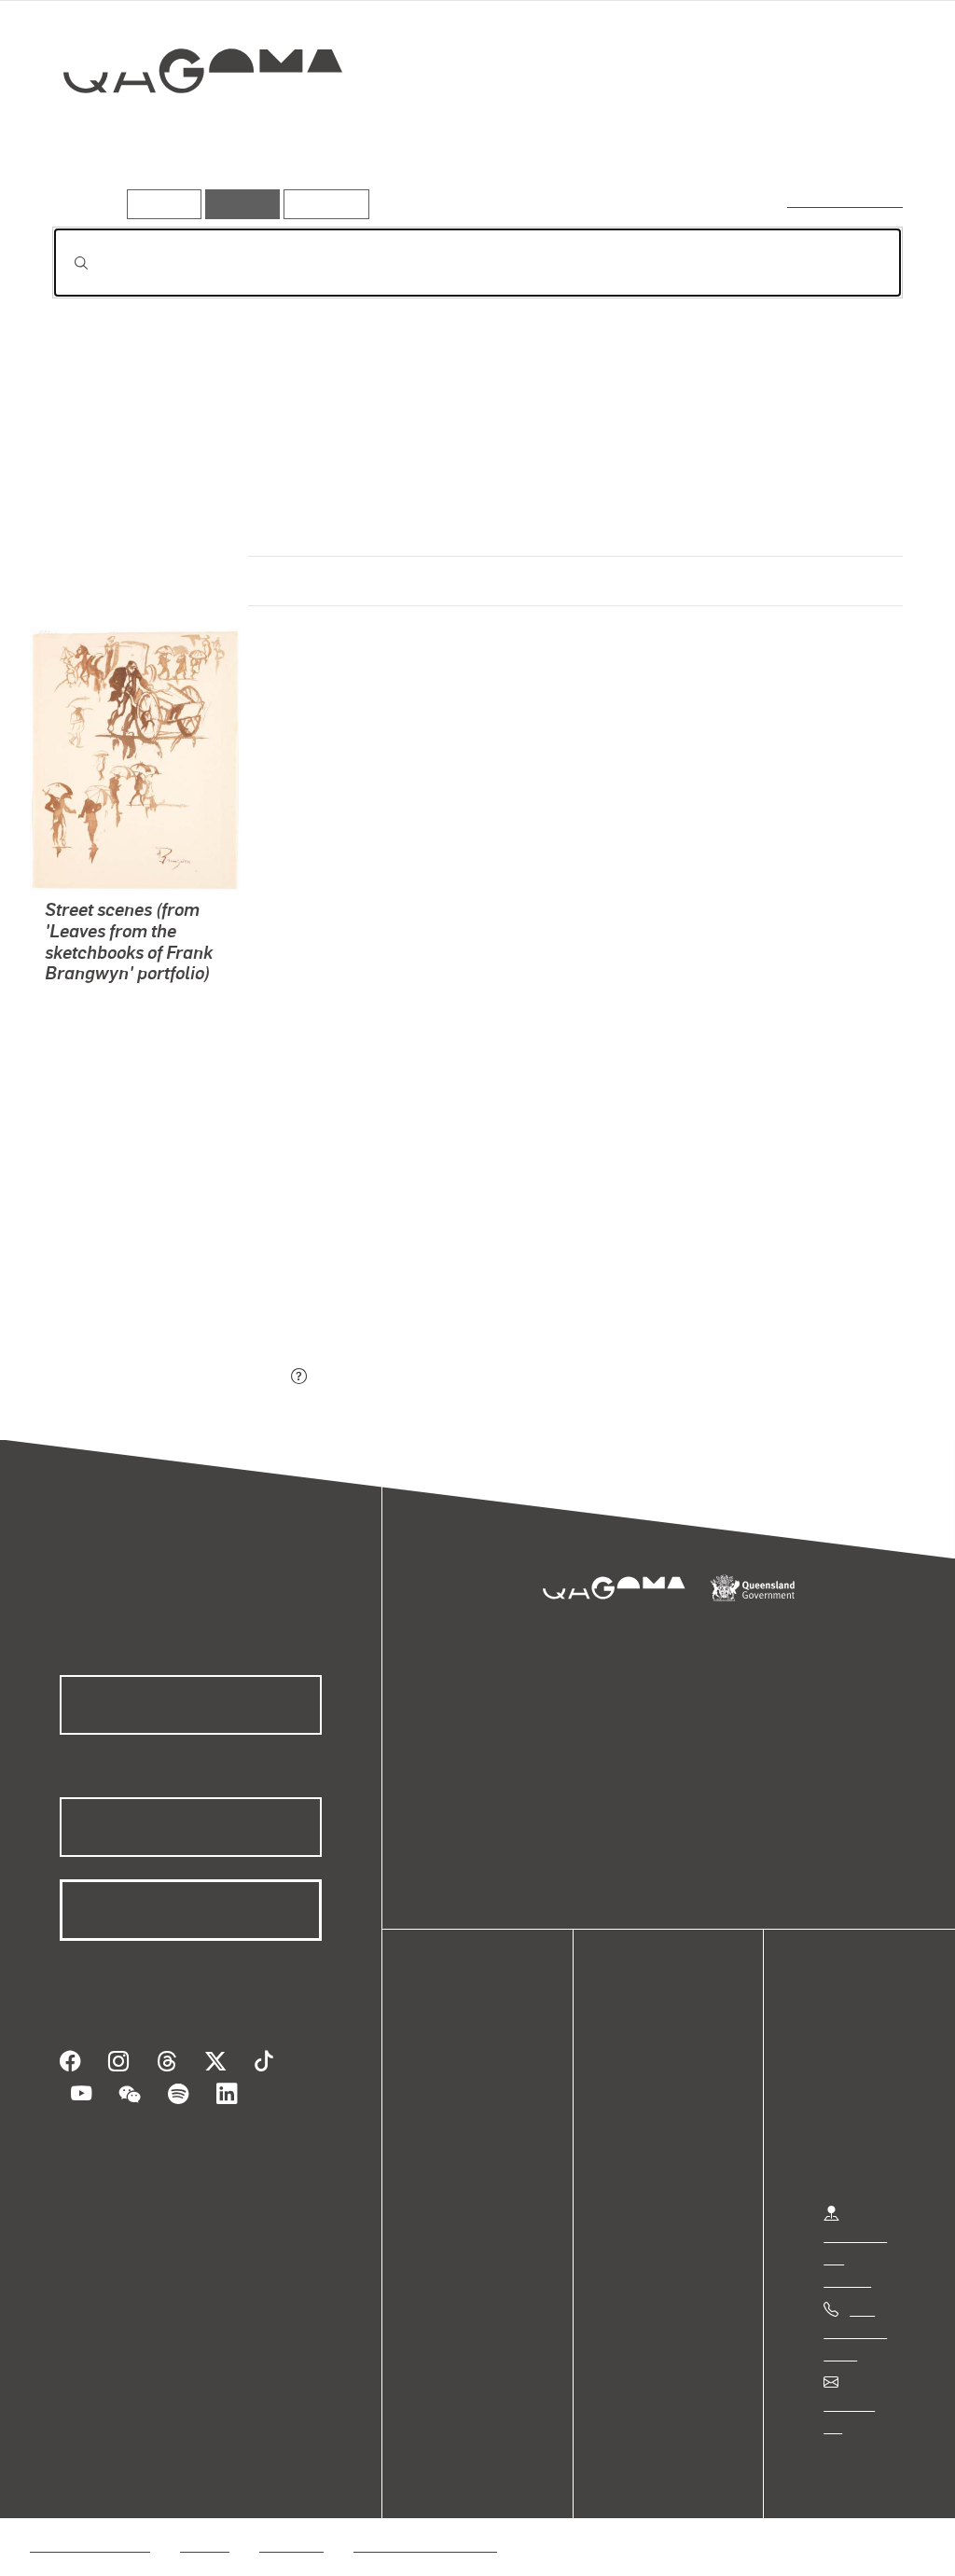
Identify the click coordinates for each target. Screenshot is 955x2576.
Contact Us (859, 2404)
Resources (322, 204)
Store (459, 2139)
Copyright (291, 2522)
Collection (189, 131)
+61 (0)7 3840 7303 (855, 2331)
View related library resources (151, 1273)
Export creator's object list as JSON (169, 1377)
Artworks (673, 137)
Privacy (204, 2522)
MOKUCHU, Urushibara (121, 1023)
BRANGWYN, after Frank (124, 1067)
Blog (457, 2161)
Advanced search (846, 200)
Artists (765, 137)
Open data (475, 2072)
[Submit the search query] (66, 263)
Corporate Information (424, 2522)
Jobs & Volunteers (90, 2522)
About (462, 2184)
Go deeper (860, 137)
